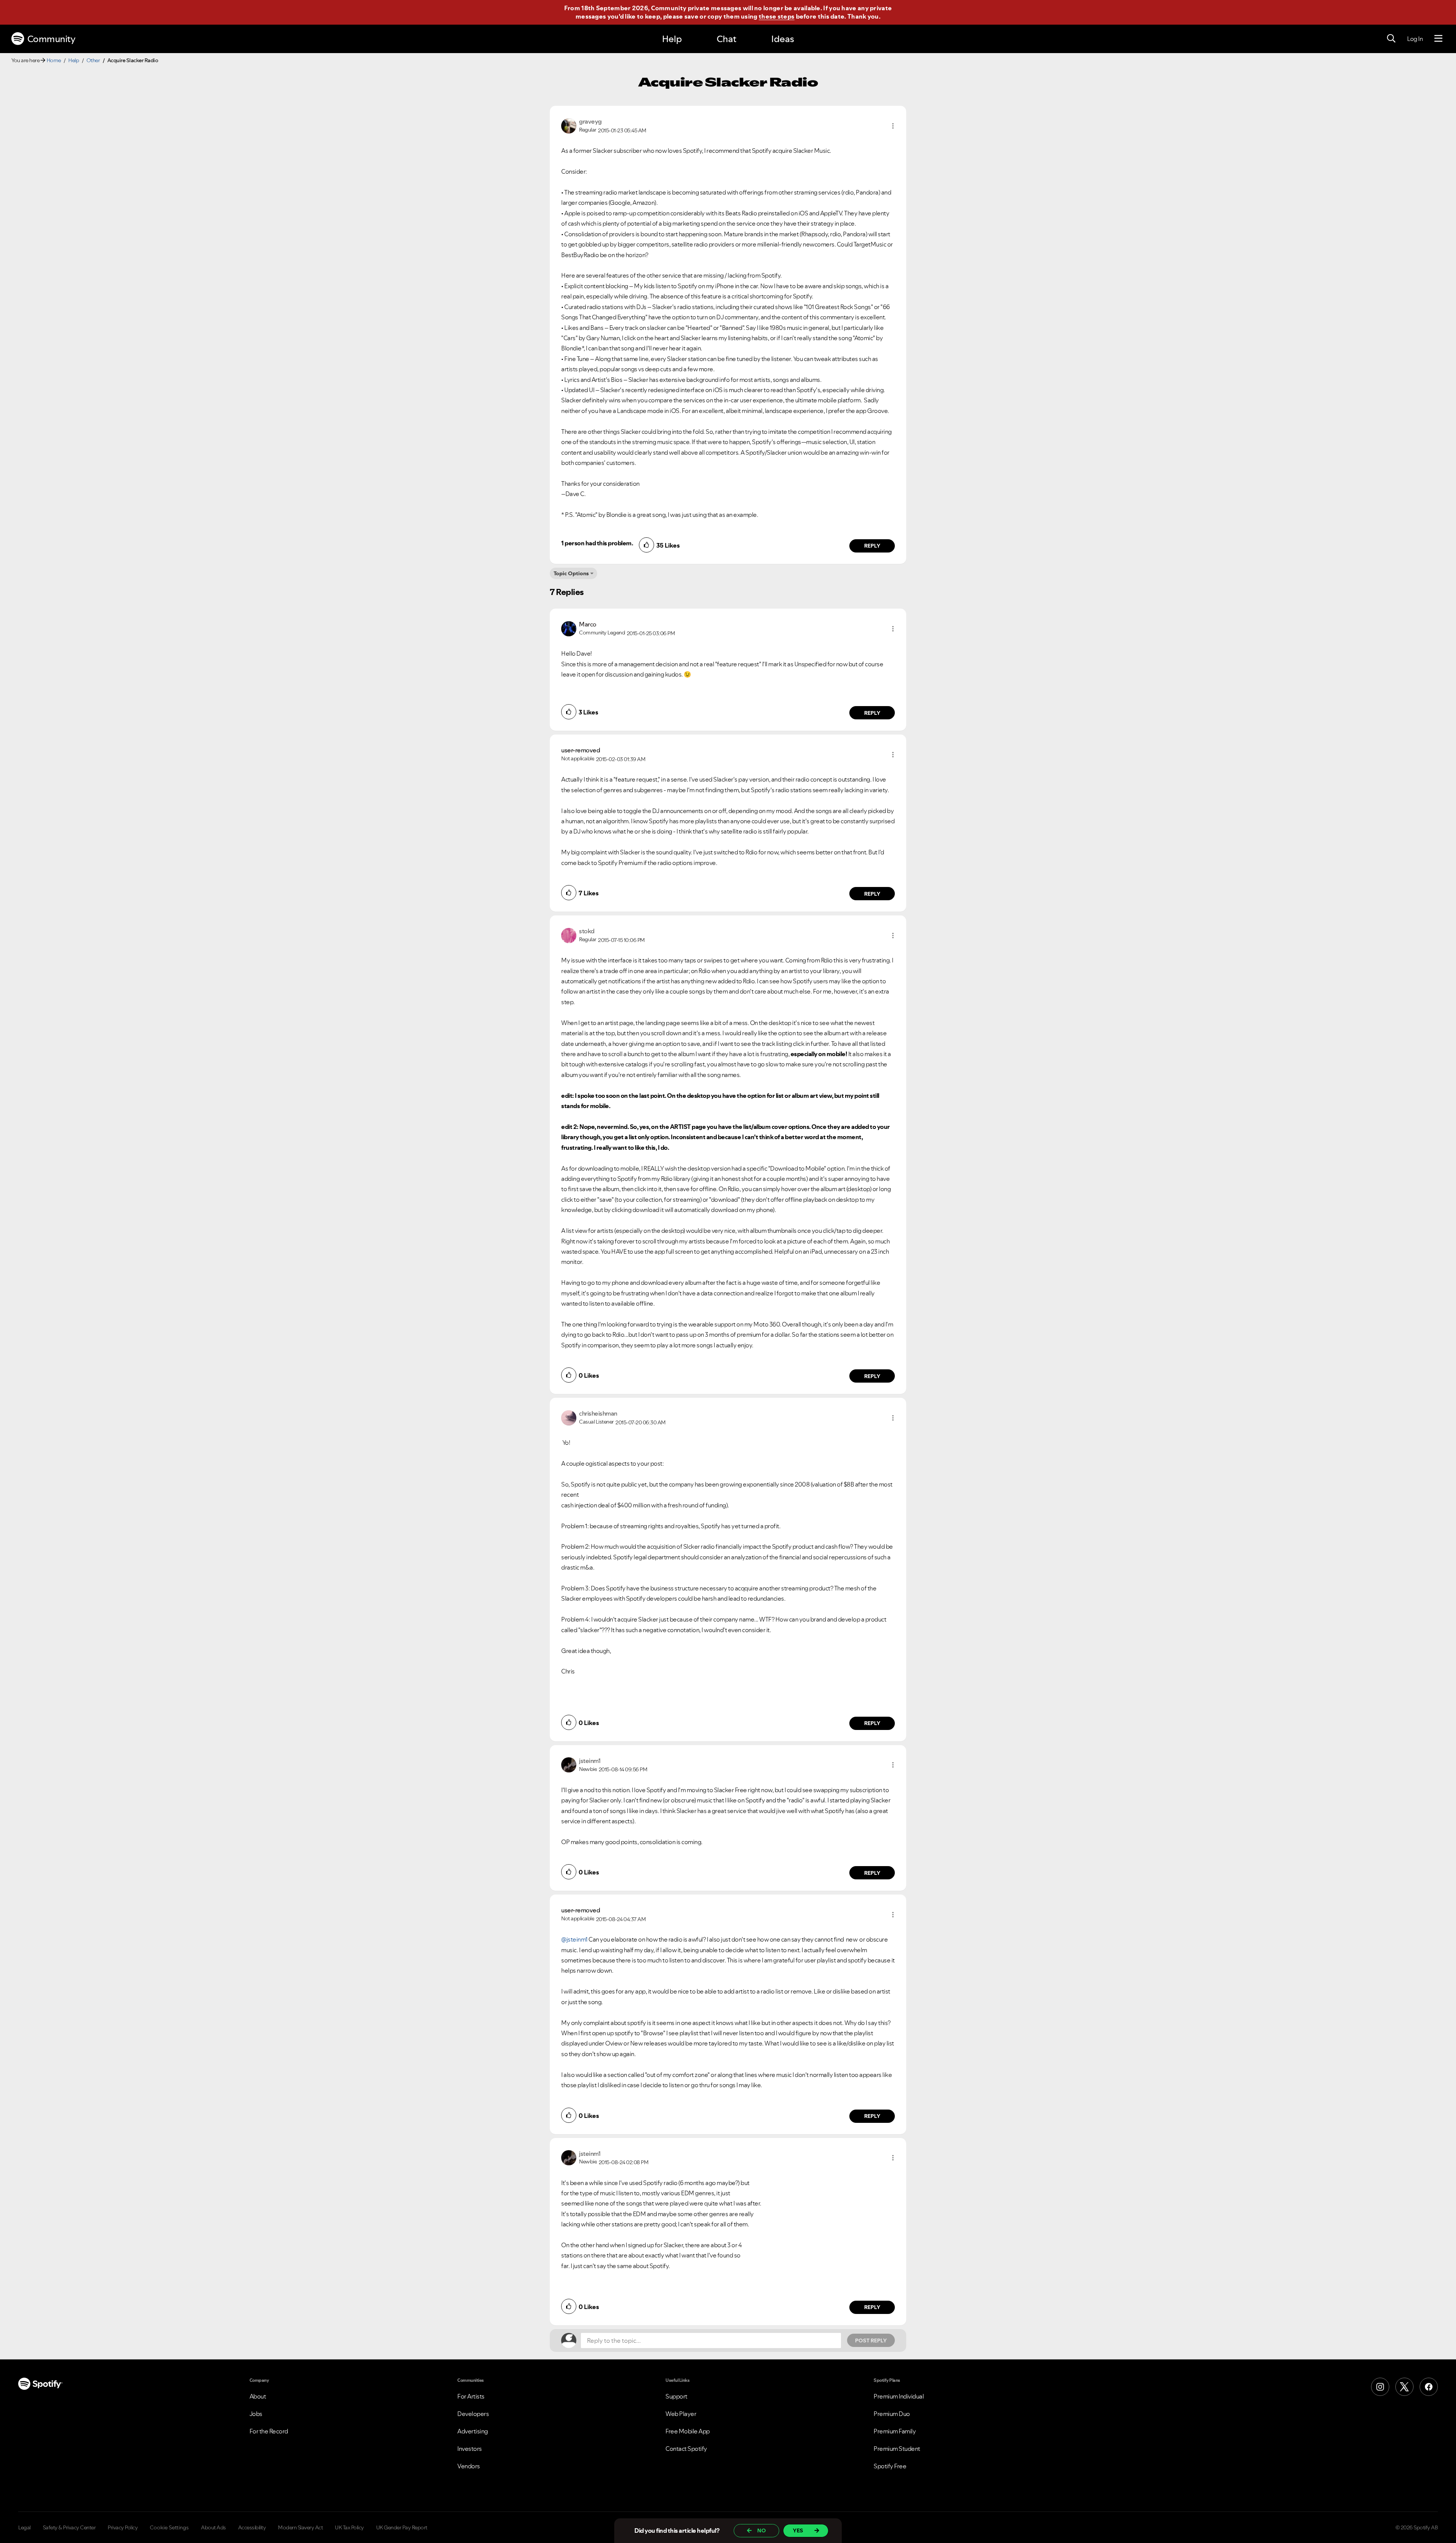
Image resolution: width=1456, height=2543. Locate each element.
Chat (726, 39)
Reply (872, 546)
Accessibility (252, 2527)
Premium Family (895, 2431)
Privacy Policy (123, 2527)
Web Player (681, 2414)
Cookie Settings (169, 2527)
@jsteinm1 (574, 1939)
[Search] (1391, 39)
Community (51, 39)
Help (672, 39)
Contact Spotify (686, 2449)
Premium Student (897, 2449)
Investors (470, 2449)
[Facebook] (1429, 2387)
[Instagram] (1380, 2387)
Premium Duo (892, 2414)
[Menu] (1438, 39)
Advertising (473, 2431)
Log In (1415, 39)
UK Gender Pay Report (402, 2527)
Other (93, 60)
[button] (893, 126)
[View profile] (569, 125)
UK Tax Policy (349, 2527)
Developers (473, 2414)
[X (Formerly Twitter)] (1404, 2387)
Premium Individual (899, 2396)
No (762, 2530)
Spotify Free (890, 2466)
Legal (24, 2527)
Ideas (783, 39)
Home (54, 60)
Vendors (469, 2466)
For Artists (471, 2396)
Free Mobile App (688, 2431)
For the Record (269, 2431)
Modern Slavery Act (300, 2527)
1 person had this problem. (597, 543)
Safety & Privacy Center (69, 2527)
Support (676, 2396)
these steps (777, 16)
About (258, 2396)
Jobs (256, 2414)
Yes (798, 2530)
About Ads (213, 2527)
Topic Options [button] (571, 573)
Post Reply (871, 2341)
